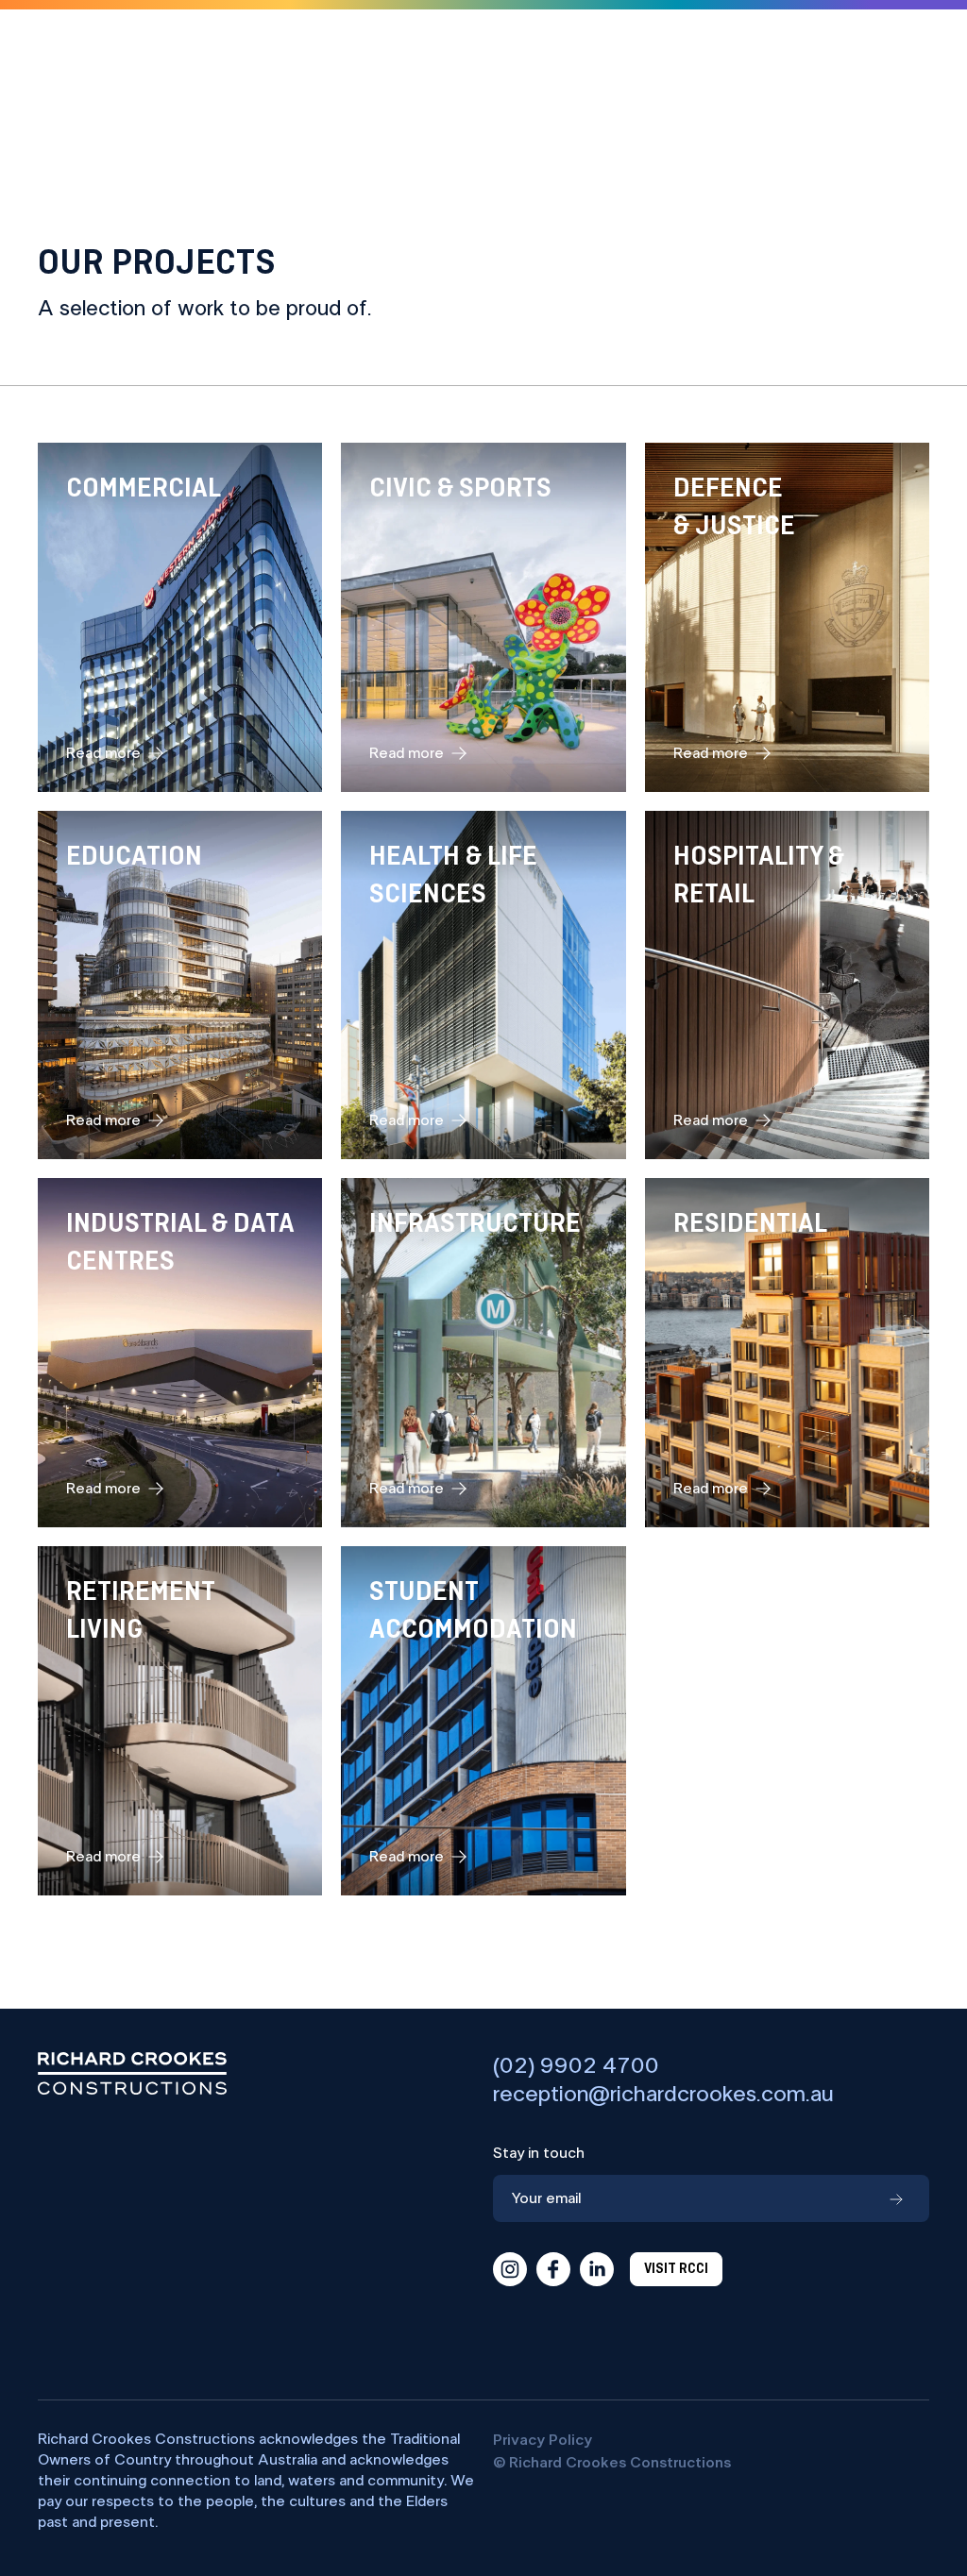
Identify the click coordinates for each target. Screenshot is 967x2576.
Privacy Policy (543, 2440)
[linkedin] (597, 2269)
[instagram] (510, 2269)
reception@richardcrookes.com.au (663, 2095)
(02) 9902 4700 (576, 2066)
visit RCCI (676, 2269)
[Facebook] (553, 2269)
